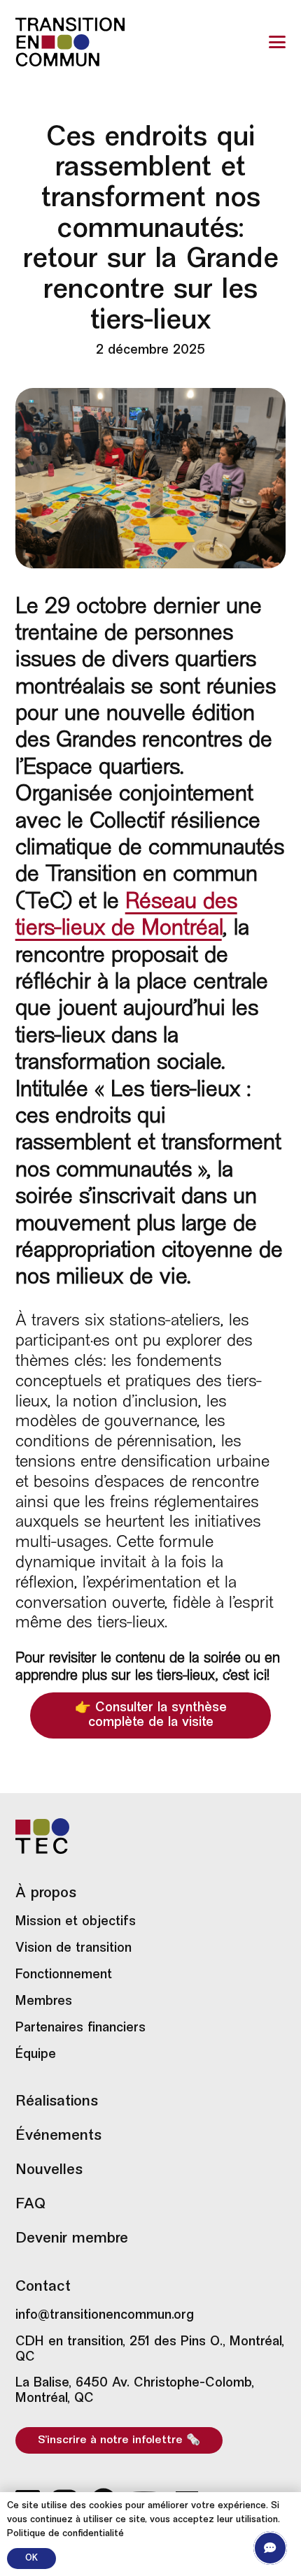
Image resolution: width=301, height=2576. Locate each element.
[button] (278, 42)
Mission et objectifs (76, 1922)
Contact (43, 2287)
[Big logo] (70, 42)
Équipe (36, 2055)
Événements (58, 2136)
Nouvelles (49, 2171)
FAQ (31, 2205)
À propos (46, 1894)
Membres (44, 2002)
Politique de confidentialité (65, 2534)
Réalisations (57, 2102)
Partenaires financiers (80, 2028)
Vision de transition (73, 1949)
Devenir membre (72, 2239)
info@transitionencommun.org (105, 2316)
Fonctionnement (64, 1975)
